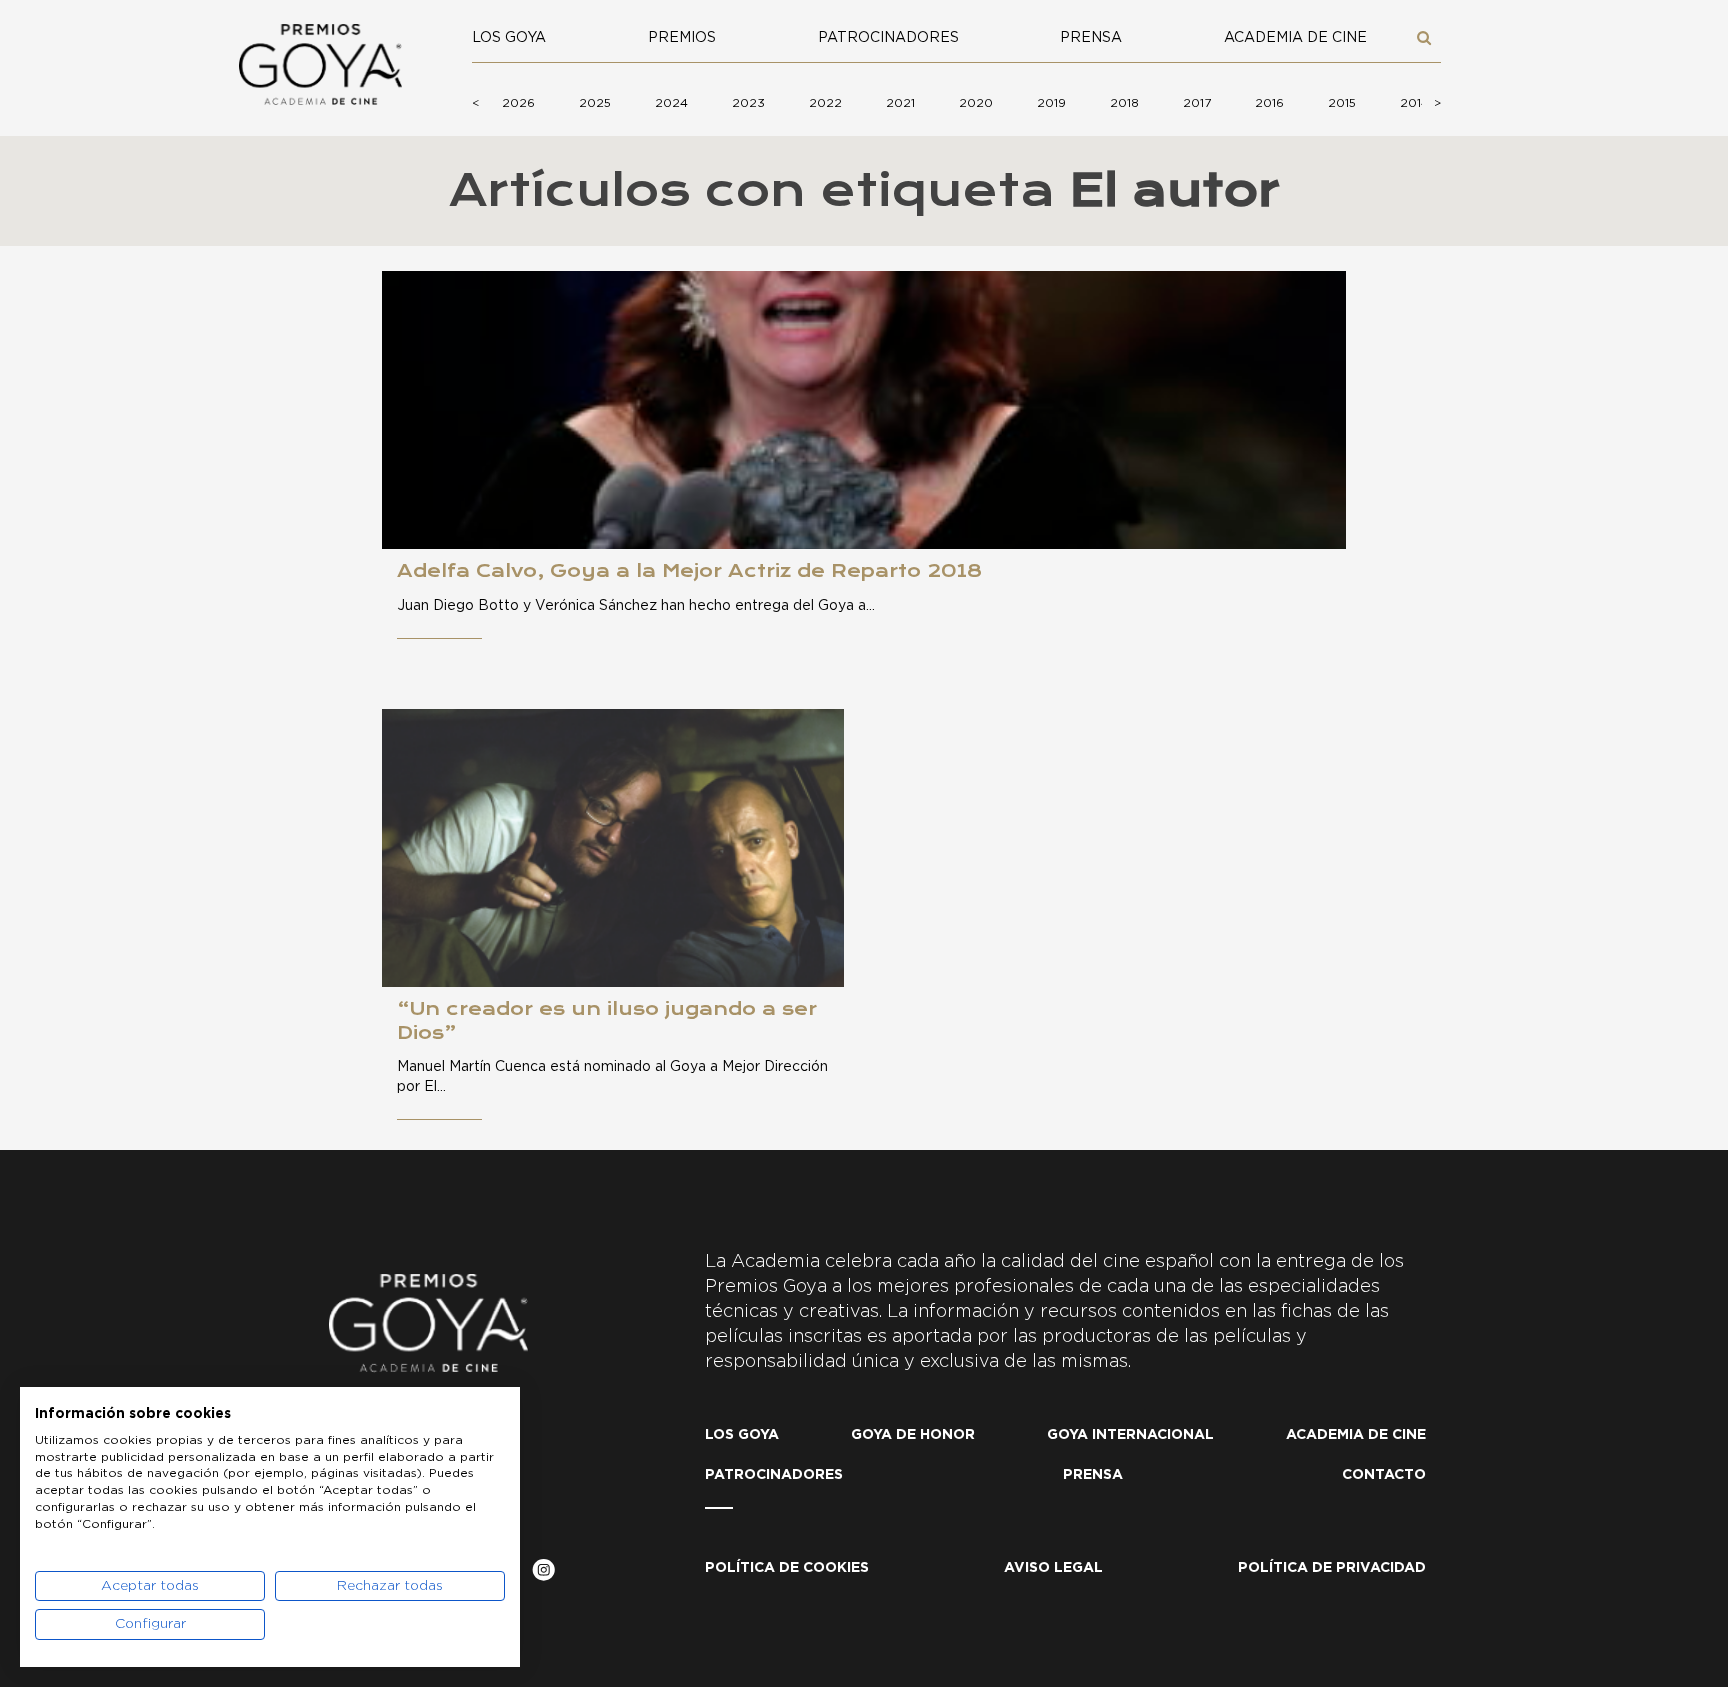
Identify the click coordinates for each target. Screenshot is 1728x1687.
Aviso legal (1053, 1568)
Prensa (1091, 38)
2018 (1124, 103)
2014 (1414, 103)
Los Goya (509, 38)
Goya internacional (1130, 1435)
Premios (682, 38)
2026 (518, 103)
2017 (1197, 103)
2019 (1051, 103)
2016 (1269, 103)
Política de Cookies (787, 1568)
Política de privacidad (1332, 1568)
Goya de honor (913, 1435)
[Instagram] (543, 1573)
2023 (748, 103)
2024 (671, 103)
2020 (976, 103)
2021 (900, 103)
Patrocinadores (888, 38)
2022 (825, 103)
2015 (1342, 103)
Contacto (1384, 1475)
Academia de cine (1295, 38)
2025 (595, 103)
